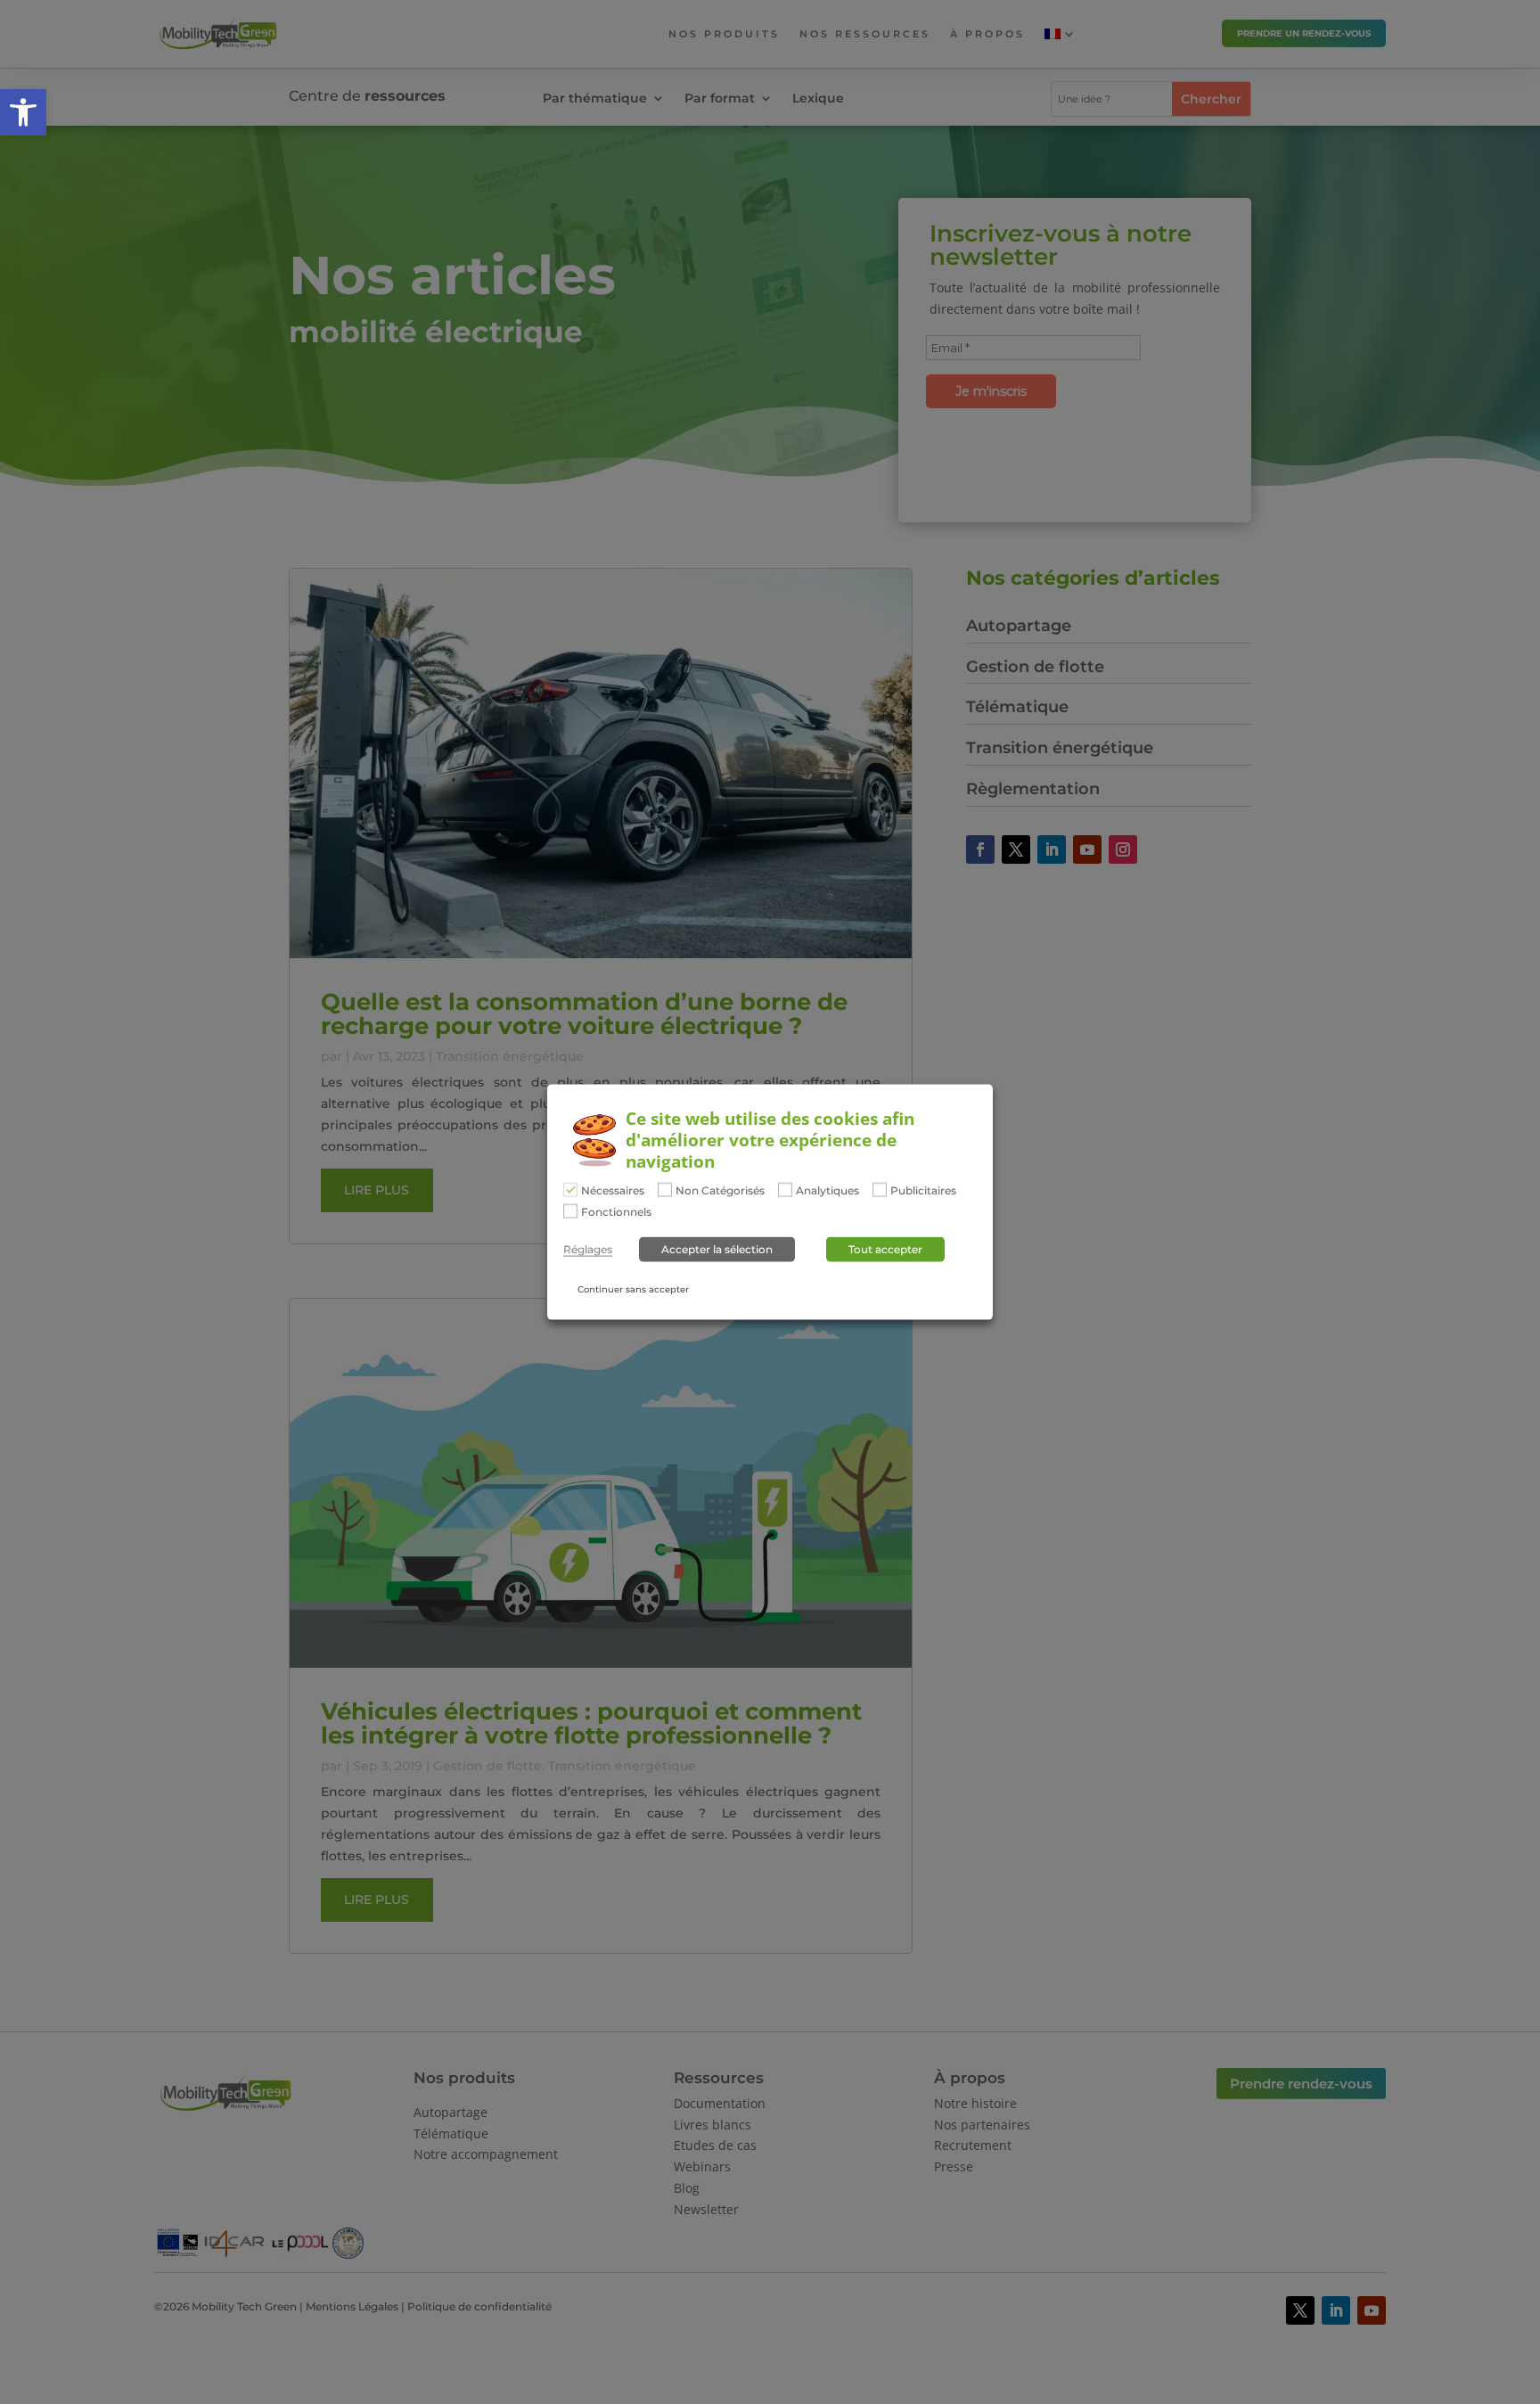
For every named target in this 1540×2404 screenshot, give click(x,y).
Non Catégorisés (720, 1191)
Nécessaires (613, 1191)
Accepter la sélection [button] (717, 1249)
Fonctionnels (616, 1212)
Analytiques (827, 1191)
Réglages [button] (588, 1250)
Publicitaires (923, 1191)
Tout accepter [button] (885, 1249)
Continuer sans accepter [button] (633, 1289)
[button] (23, 112)
